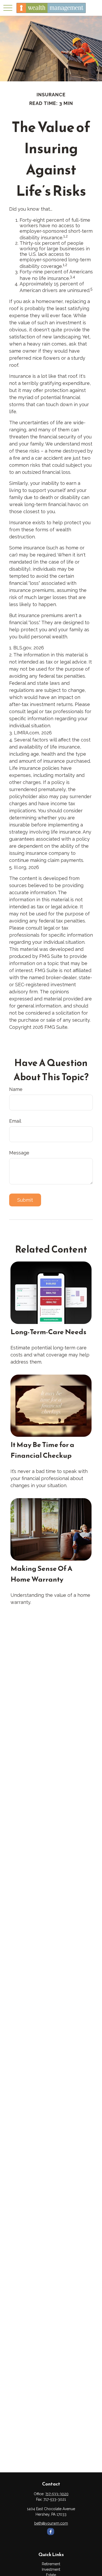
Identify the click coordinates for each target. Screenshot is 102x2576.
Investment (51, 2569)
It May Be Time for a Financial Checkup (42, 1450)
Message (19, 1153)
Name (16, 1089)
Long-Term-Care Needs (48, 1332)
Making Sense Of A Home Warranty (41, 1574)
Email (15, 1121)
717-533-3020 (57, 2494)
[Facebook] (51, 2532)
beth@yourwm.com (51, 2523)
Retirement (51, 2564)
